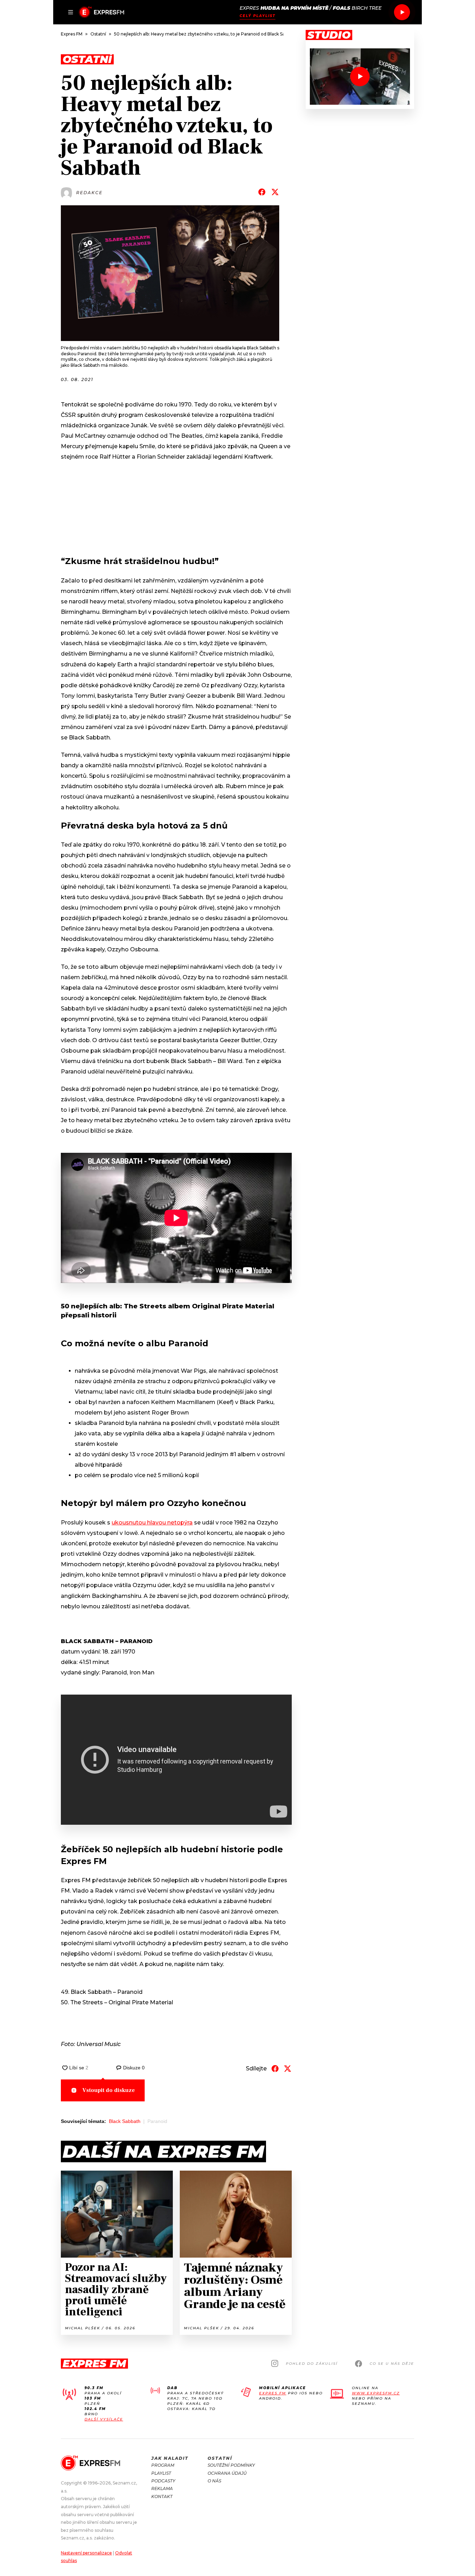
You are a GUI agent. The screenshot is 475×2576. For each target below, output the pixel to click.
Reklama (162, 2488)
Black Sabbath (125, 2121)
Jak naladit (170, 2458)
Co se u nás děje (392, 2364)
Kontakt (162, 2496)
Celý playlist (257, 16)
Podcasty (163, 2481)
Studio (329, 35)
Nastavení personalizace (86, 2553)
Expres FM (273, 2393)
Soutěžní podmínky (231, 2465)
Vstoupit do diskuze (109, 2090)
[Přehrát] (402, 12)
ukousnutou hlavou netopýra (152, 1523)
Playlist (161, 2473)
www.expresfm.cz (376, 2393)
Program (163, 2465)
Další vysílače (104, 2419)
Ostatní (220, 2458)
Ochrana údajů (227, 2473)
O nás (214, 2481)
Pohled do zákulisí (312, 2364)
